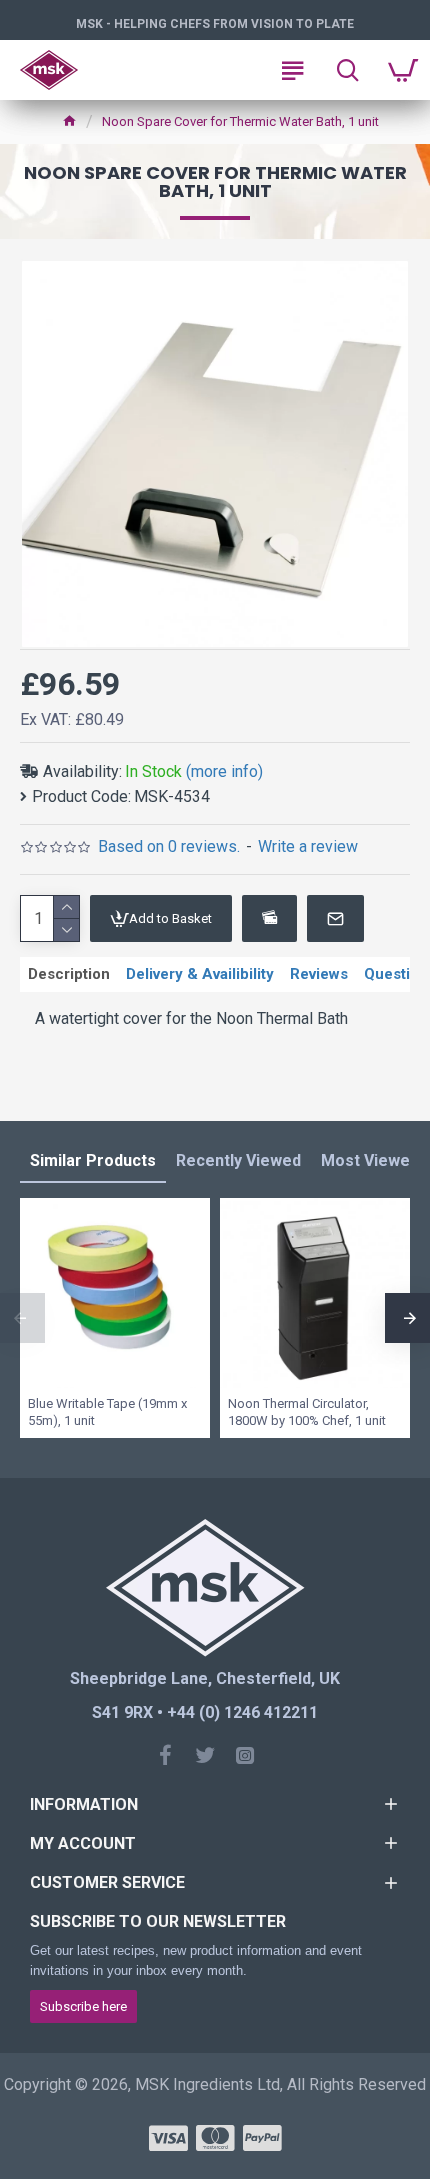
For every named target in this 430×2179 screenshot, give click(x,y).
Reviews (319, 974)
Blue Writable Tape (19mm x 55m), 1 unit (107, 1412)
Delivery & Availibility (200, 974)
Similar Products (93, 1160)
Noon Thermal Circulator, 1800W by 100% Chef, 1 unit (307, 1412)
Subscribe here (83, 2006)
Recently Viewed (238, 1160)
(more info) (224, 771)
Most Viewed (370, 1160)
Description (69, 974)
